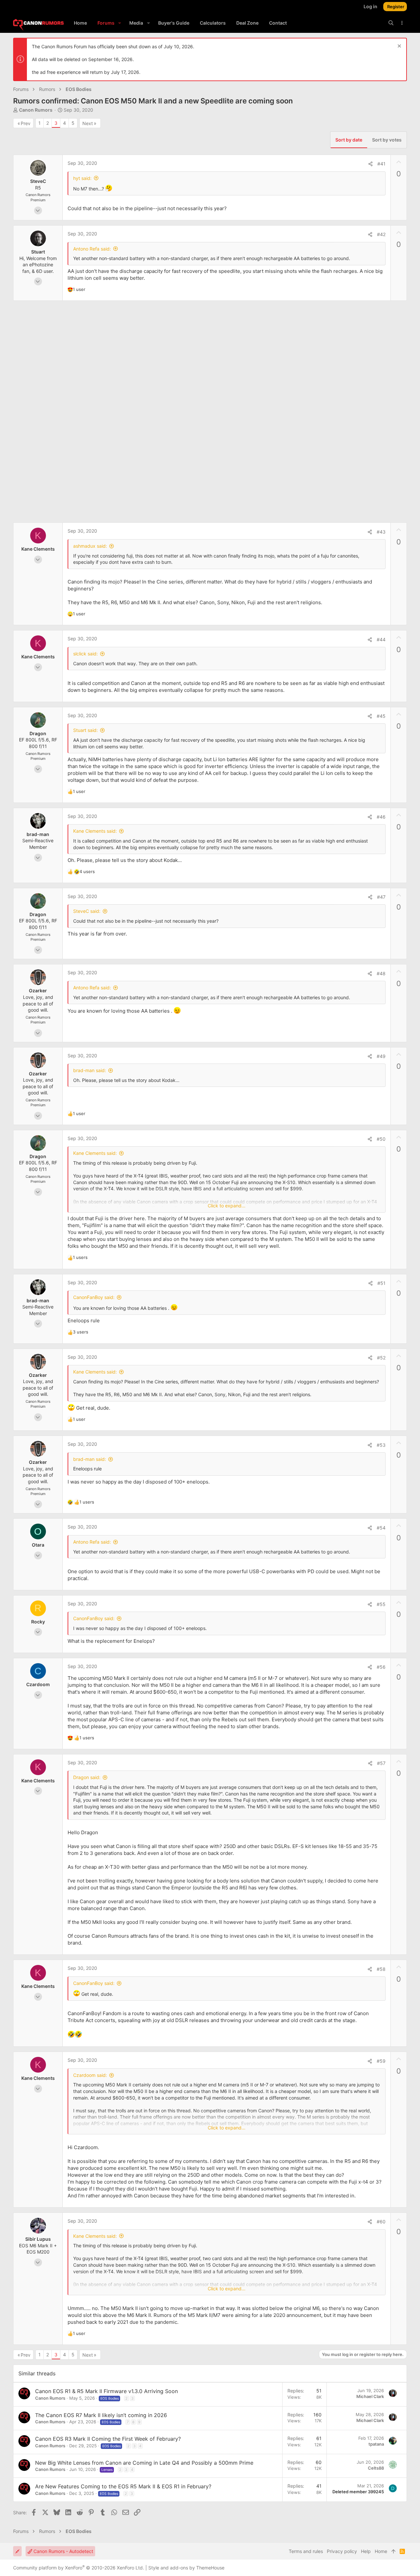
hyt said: (82, 178)
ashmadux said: (90, 546)
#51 (381, 1283)
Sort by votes (387, 140)
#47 (381, 897)
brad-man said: (90, 1070)
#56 (381, 1667)
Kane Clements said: (95, 831)
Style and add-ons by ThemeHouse (186, 2568)
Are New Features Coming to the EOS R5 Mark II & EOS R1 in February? (123, 2486)
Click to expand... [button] (227, 1206)
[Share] (370, 164)
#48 (381, 973)
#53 (381, 1445)
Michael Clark (370, 2396)
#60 (381, 2222)
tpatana (376, 2444)
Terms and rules (306, 2551)
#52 (381, 1358)
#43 (381, 532)
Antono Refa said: (92, 249)
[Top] (393, 2551)
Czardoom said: (90, 2075)
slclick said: (85, 654)
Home (381, 2551)
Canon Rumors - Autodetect (63, 2551)
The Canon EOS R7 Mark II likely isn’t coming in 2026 (101, 2415)
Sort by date (349, 140)
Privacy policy (342, 2551)
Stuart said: (85, 730)
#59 (381, 2061)
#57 (381, 1763)
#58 (381, 1969)
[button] (120, 23)
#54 (381, 1528)
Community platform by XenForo (79, 2568)
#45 (381, 716)
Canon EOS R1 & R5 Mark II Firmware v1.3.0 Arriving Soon (106, 2391)
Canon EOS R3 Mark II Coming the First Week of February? (108, 2439)
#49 (381, 1056)
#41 (381, 164)
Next (88, 123)
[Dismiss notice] (399, 47)
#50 (381, 1139)
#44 (381, 639)
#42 (381, 234)
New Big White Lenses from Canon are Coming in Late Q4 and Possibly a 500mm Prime (144, 2463)
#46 (381, 817)
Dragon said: (87, 1777)
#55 (381, 1604)
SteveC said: (87, 911)
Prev (26, 123)
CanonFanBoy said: (94, 1297)
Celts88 (376, 2468)
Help (366, 2551)
